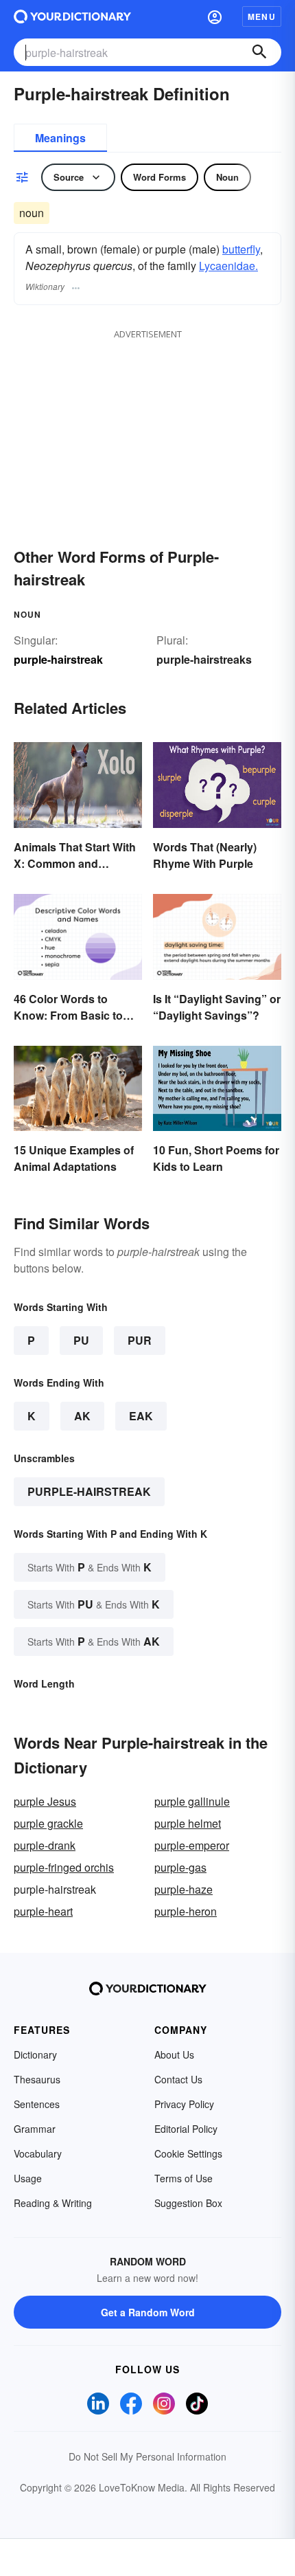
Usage (28, 2178)
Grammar (35, 2129)
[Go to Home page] (72, 16)
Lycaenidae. (228, 266)
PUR (140, 1340)
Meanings (60, 138)
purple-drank (45, 1845)
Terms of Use (184, 2178)
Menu (262, 16)
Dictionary (35, 2054)
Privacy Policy (184, 2104)
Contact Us (178, 2079)
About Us (174, 2054)
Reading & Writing (53, 2203)
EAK (141, 1416)
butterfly (241, 249)
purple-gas (180, 1867)
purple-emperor (192, 1845)
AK (82, 1416)
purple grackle (48, 1823)
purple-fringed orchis (64, 1867)
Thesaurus (37, 2079)
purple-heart (43, 1911)
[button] (215, 16)
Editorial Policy (186, 2129)
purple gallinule (192, 1801)
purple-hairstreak (89, 1491)
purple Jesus (45, 1801)
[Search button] (259, 52)
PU (81, 1340)
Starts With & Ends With (90, 1567)
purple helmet (188, 1823)
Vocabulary (38, 2153)
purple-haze (184, 1889)
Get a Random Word (148, 2312)
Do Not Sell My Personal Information (147, 2456)
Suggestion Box (188, 2203)
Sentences (37, 2104)
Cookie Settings (188, 2153)
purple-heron (186, 1911)
